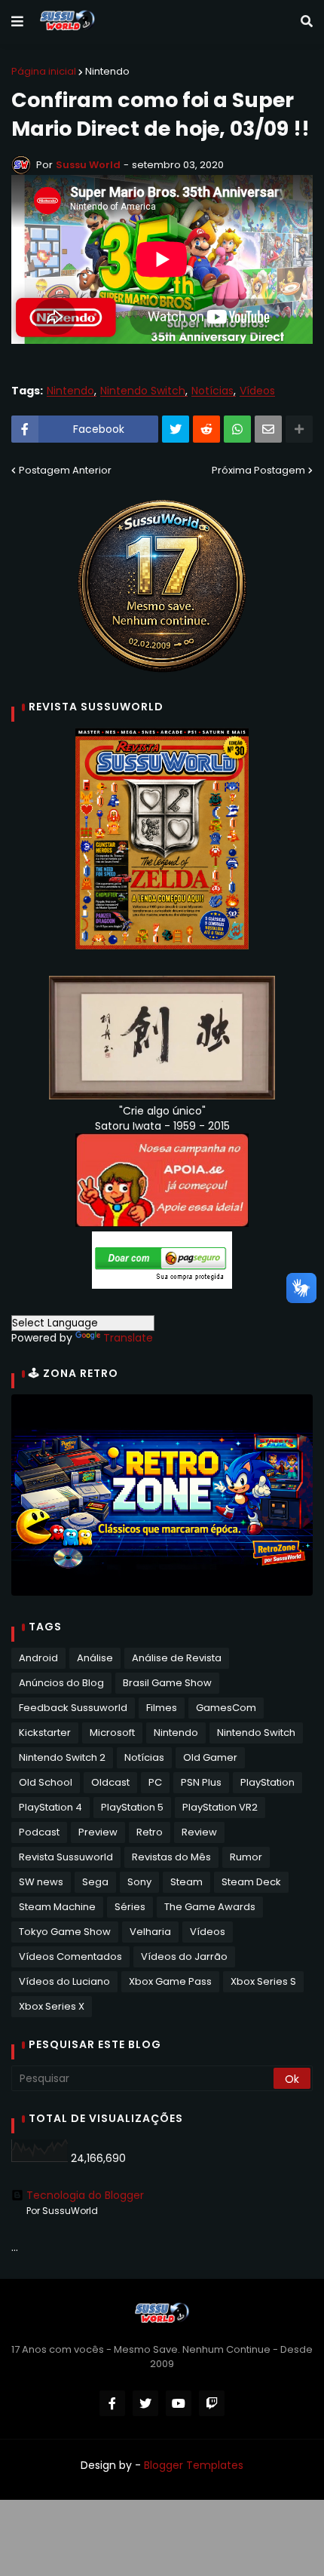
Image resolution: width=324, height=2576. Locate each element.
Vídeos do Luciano (64, 1981)
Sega (95, 1882)
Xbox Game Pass (170, 1981)
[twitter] (145, 2403)
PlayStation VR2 (220, 1807)
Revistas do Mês (171, 1857)
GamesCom (226, 1708)
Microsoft (112, 1733)
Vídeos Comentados (70, 1957)
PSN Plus (201, 1782)
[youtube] (179, 2403)
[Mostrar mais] (299, 429)
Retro (150, 1832)
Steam (186, 1882)
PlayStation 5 (132, 1807)
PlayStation (267, 1782)
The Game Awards (210, 1907)
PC (155, 1782)
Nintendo (107, 71)
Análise (95, 1658)
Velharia (150, 1932)
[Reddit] (206, 429)
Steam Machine (57, 1907)
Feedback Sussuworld (73, 1708)
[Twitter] (176, 429)
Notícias (212, 391)
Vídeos (257, 391)
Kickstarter (45, 1733)
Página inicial (44, 71)
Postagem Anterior (65, 470)
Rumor (246, 1857)
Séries (130, 1907)
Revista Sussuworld (66, 1857)
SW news (41, 1882)
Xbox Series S (263, 1981)
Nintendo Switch (143, 391)
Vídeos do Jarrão (184, 1957)
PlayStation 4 (50, 1807)
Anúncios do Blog (61, 1683)
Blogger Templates (194, 2465)
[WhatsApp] (237, 429)
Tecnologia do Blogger (85, 2195)
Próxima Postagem (258, 470)
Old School (46, 1782)
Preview (98, 1832)
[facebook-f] (112, 2403)
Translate (128, 1338)
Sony (139, 1882)
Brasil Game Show (167, 1683)
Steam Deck (251, 1882)
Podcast (39, 1832)
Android (38, 1658)
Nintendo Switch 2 (62, 1757)
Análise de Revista (177, 1658)
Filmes (162, 1708)
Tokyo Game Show (65, 1932)
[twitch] (212, 2403)
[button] (17, 22)
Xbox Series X (52, 2006)
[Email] (268, 429)
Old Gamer (210, 1757)
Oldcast (110, 1782)
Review (199, 1832)
